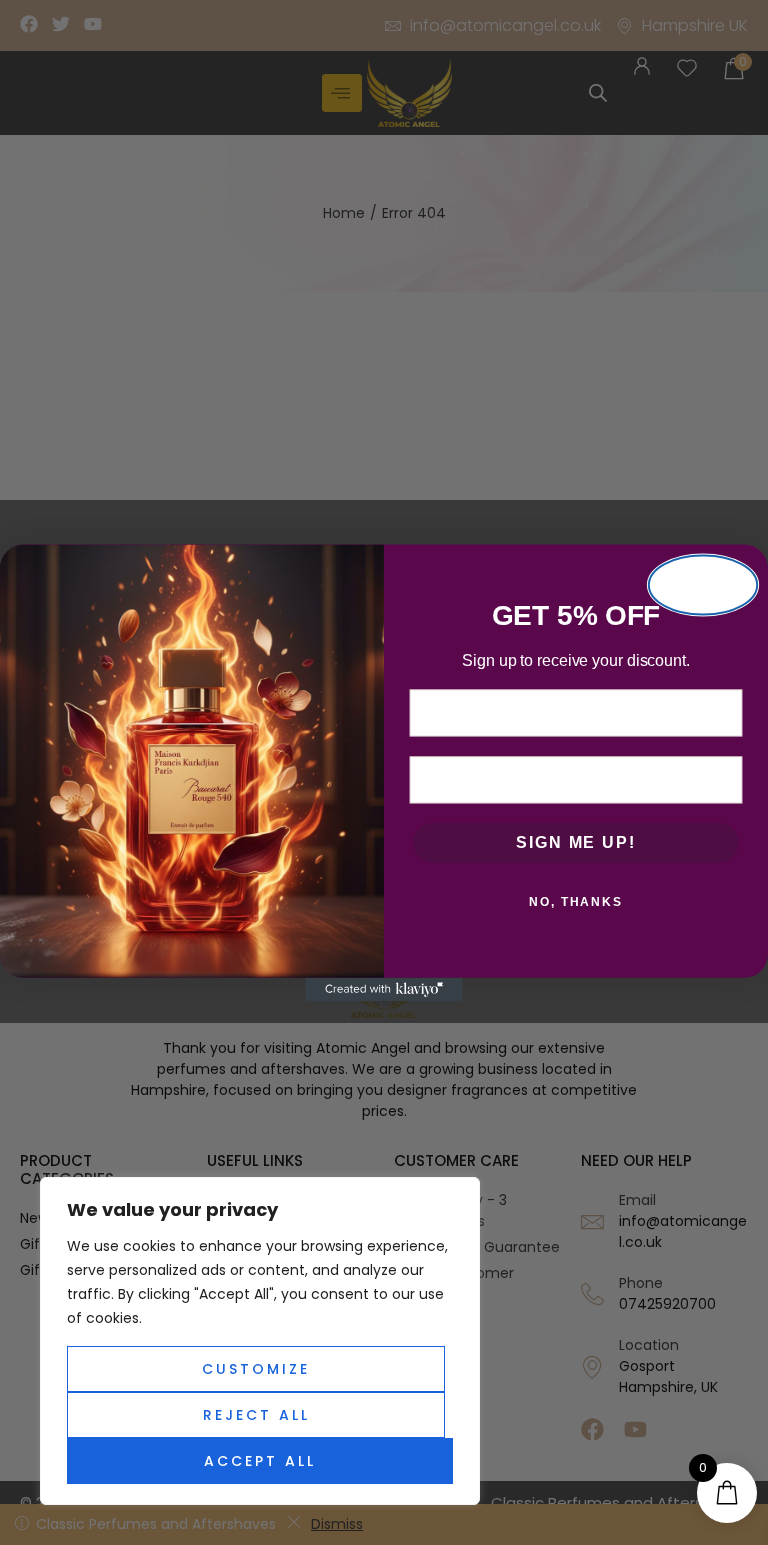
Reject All (256, 1415)
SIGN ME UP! (575, 842)
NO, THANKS (576, 902)
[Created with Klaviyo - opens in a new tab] (384, 989)
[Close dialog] (703, 584)
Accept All (260, 1461)
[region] (260, 1341)
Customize (256, 1369)
